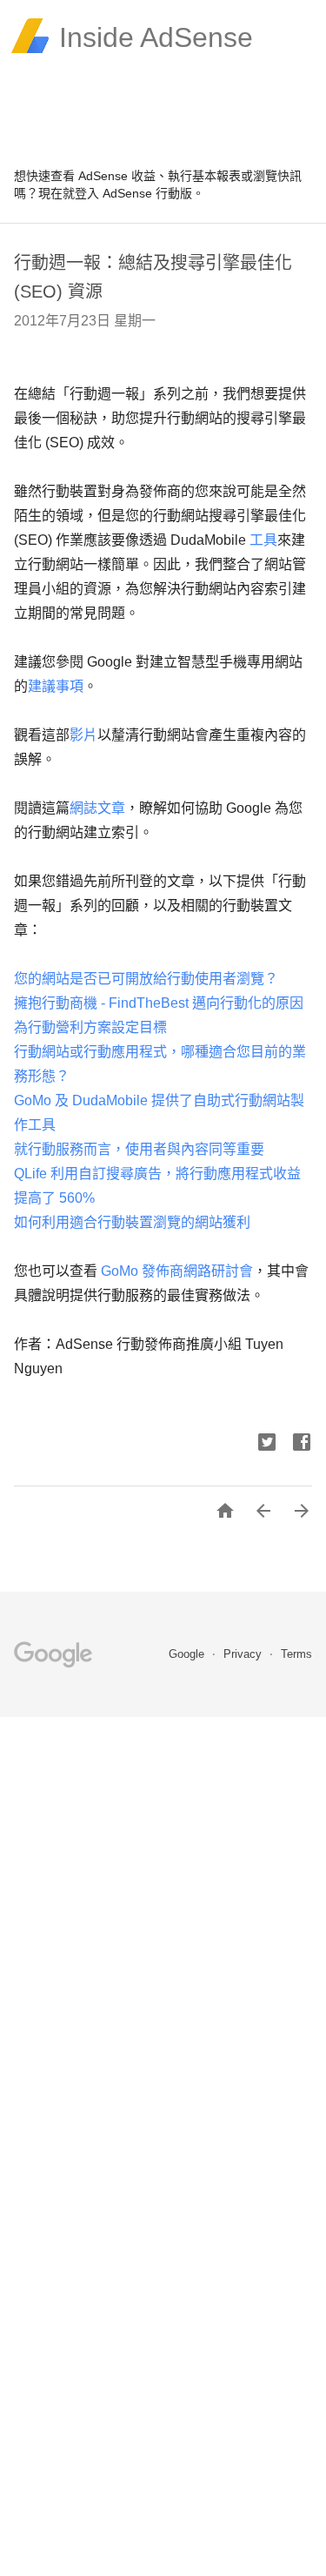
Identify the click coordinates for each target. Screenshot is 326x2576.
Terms (296, 1654)
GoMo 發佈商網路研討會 (175, 1271)
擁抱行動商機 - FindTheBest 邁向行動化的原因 (159, 1003)
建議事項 (56, 686)
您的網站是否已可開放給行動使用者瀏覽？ (146, 979)
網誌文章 (97, 808)
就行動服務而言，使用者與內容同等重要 (139, 1149)
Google (188, 1654)
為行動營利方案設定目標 (90, 1027)
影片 (83, 735)
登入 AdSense (113, 193)
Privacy (244, 1654)
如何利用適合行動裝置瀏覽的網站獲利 (132, 1222)
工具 (263, 540)
